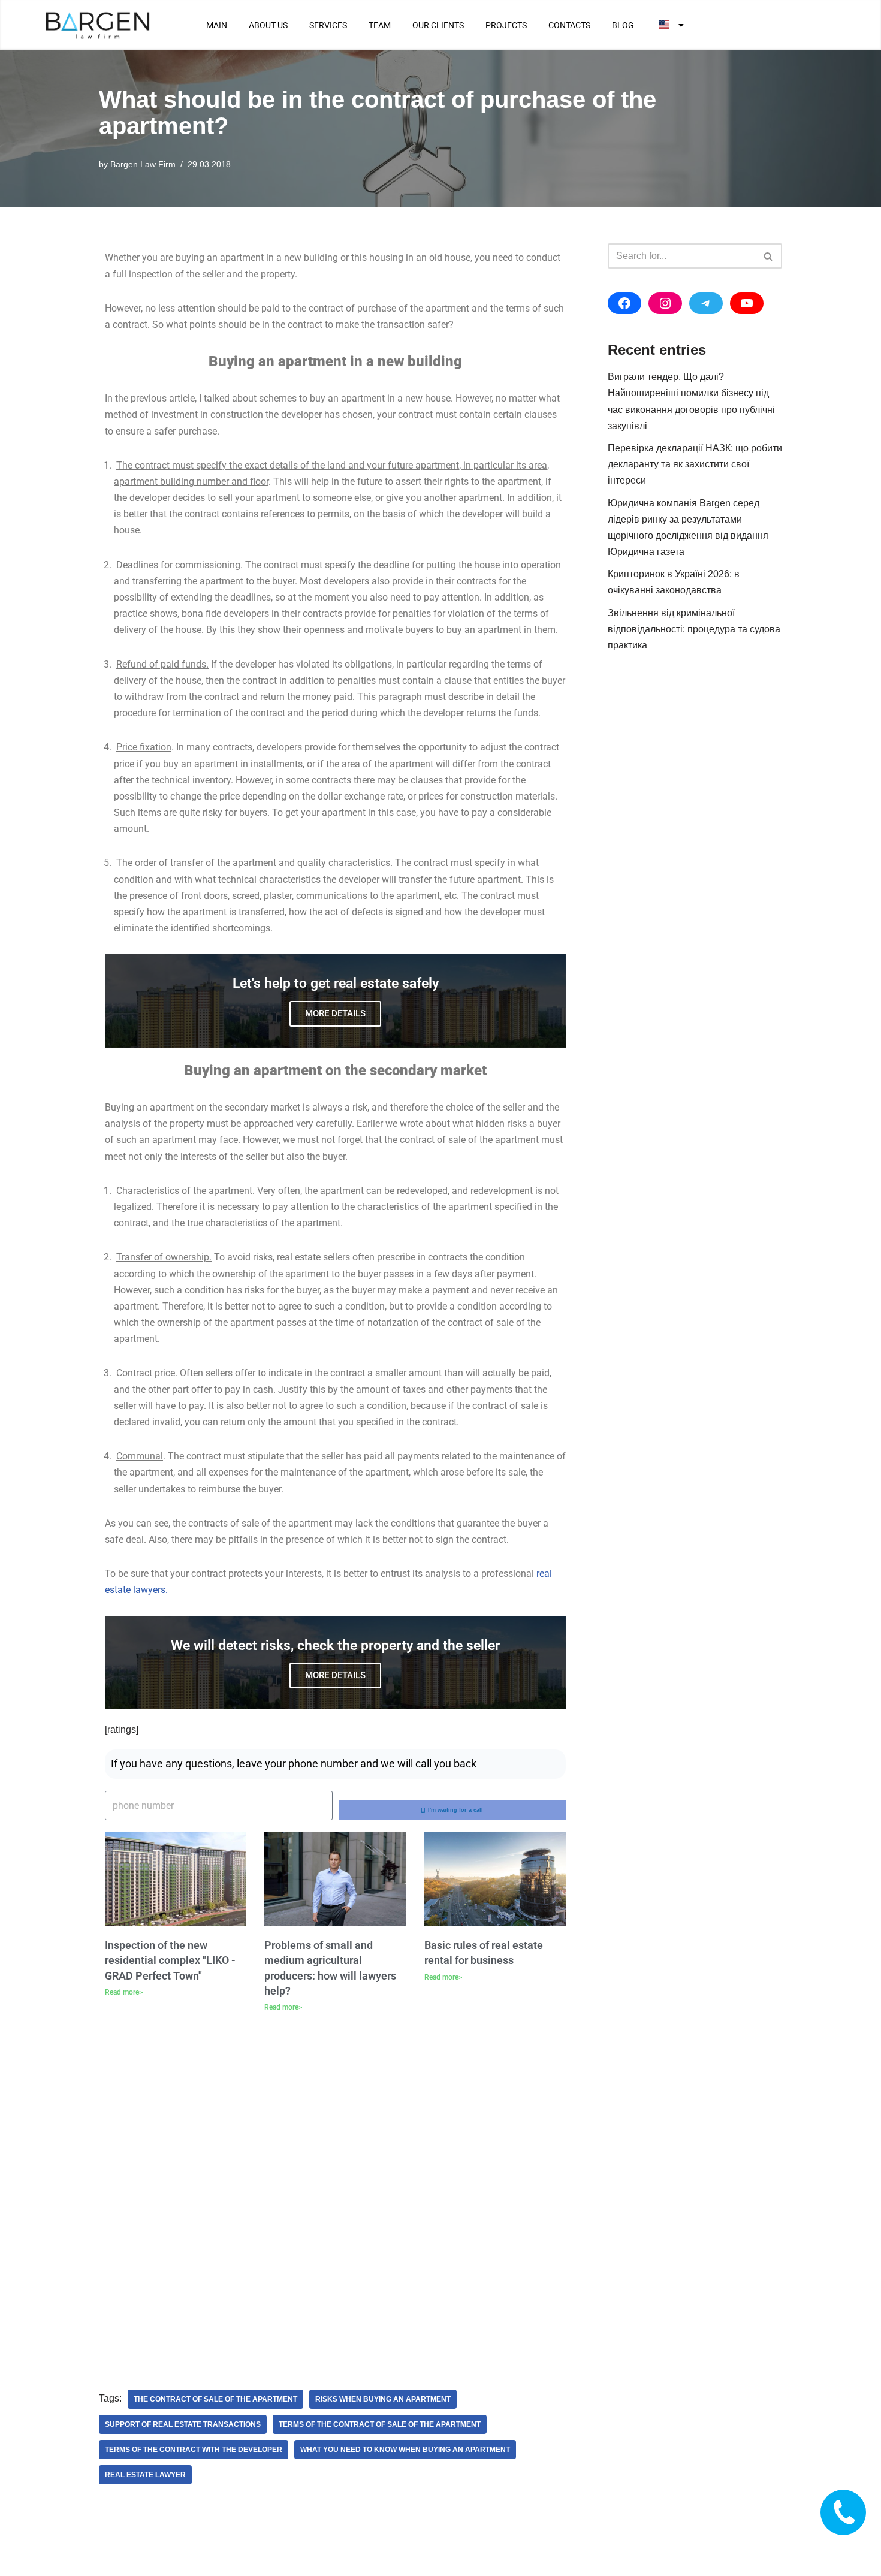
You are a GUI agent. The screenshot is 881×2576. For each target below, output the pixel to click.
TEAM (380, 25)
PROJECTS (506, 25)
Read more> (124, 1992)
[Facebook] (624, 303)
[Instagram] (665, 303)
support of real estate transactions (183, 2424)
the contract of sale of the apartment (215, 2399)
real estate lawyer (145, 2475)
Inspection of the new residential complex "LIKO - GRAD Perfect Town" (170, 1960)
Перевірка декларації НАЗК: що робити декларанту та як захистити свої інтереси (695, 464)
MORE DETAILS (335, 1013)
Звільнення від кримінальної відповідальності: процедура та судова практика (694, 629)
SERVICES (328, 25)
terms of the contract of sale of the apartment (380, 2424)
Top (853, 2548)
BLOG (623, 25)
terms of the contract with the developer (194, 2450)
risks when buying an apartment (383, 2399)
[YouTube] (747, 303)
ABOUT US (268, 25)
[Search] (769, 256)
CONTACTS (569, 25)
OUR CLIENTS (438, 25)
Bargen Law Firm (143, 164)
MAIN (217, 25)
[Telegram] (706, 303)
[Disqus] (335, 2192)
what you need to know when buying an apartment (405, 2450)
